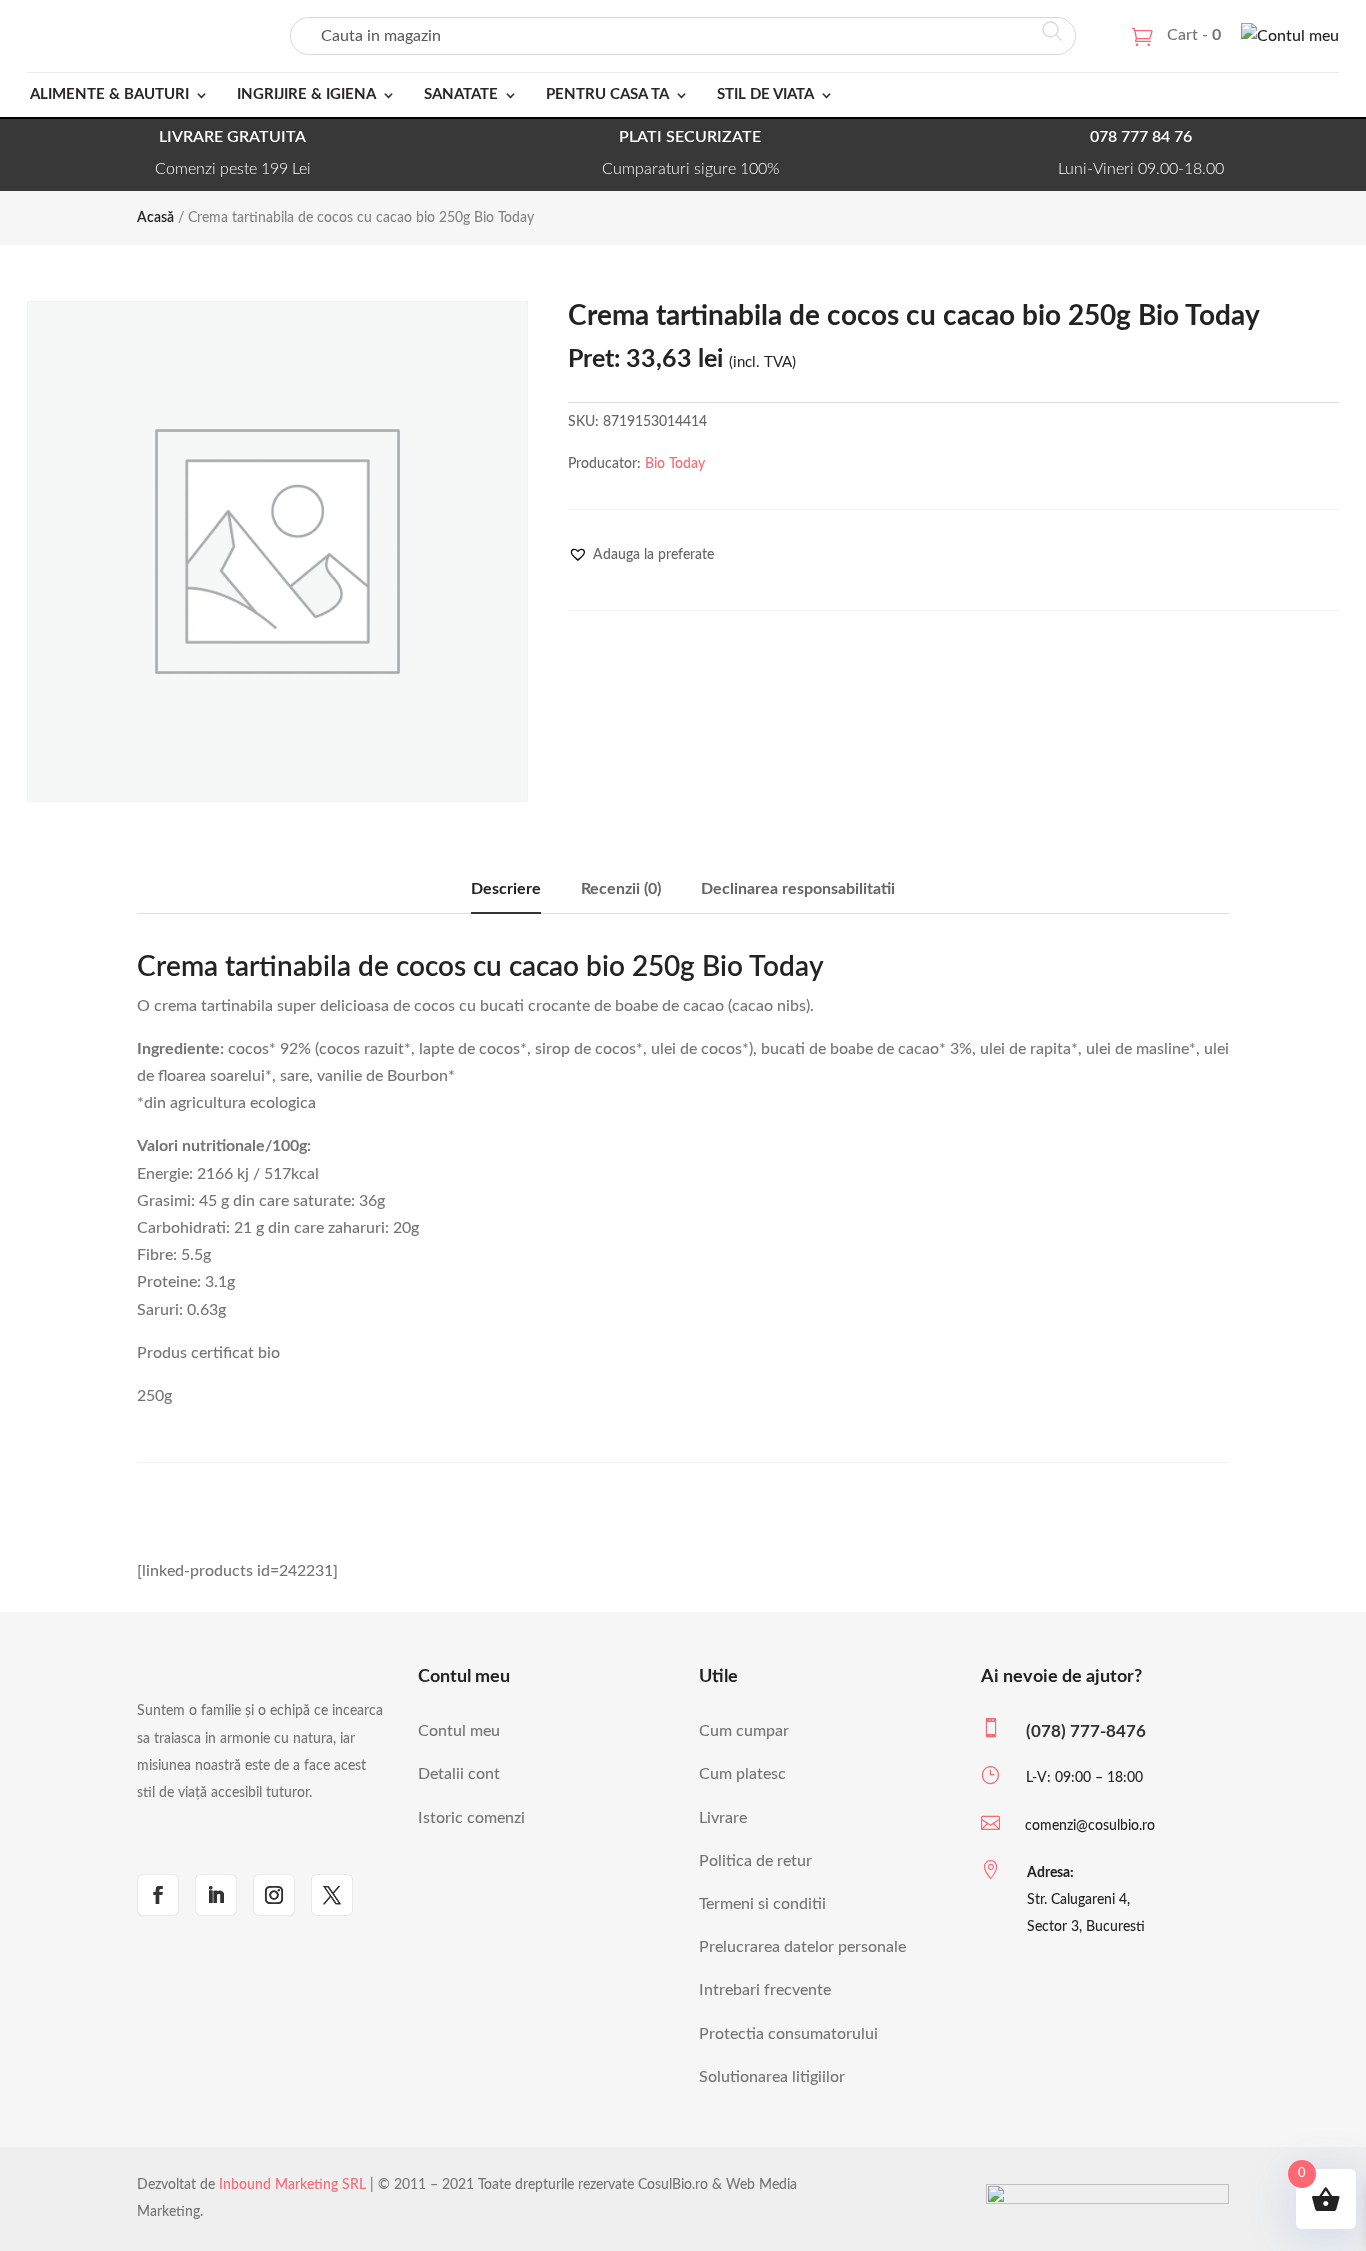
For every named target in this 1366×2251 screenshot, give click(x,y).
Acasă (155, 218)
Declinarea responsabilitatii (798, 889)
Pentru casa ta (607, 94)
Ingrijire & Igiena (306, 94)
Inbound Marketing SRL (292, 2185)
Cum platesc (742, 1774)
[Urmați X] (332, 1895)
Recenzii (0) (621, 889)
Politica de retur (755, 1861)
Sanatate (461, 94)
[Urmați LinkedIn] (216, 1895)
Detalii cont (459, 1774)
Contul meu (459, 1731)
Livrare (723, 1818)
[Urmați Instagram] (274, 1895)
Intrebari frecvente (765, 1990)
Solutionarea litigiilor (772, 2077)
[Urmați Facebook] (158, 1895)
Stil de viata (765, 94)
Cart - (1194, 35)
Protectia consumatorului (788, 2034)
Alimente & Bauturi (109, 94)
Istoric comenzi (471, 1818)
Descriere (506, 889)
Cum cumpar (744, 1731)
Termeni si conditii (762, 1904)
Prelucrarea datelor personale (802, 1947)
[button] (641, 555)
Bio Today (675, 464)
